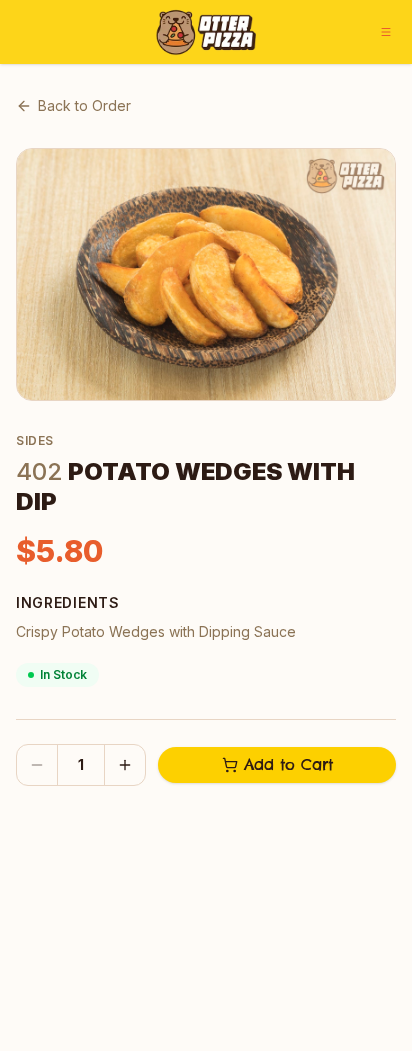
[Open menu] (386, 32)
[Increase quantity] (125, 765)
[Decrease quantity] (37, 765)
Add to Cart (288, 764)
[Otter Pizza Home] (206, 32)
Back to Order (84, 105)
